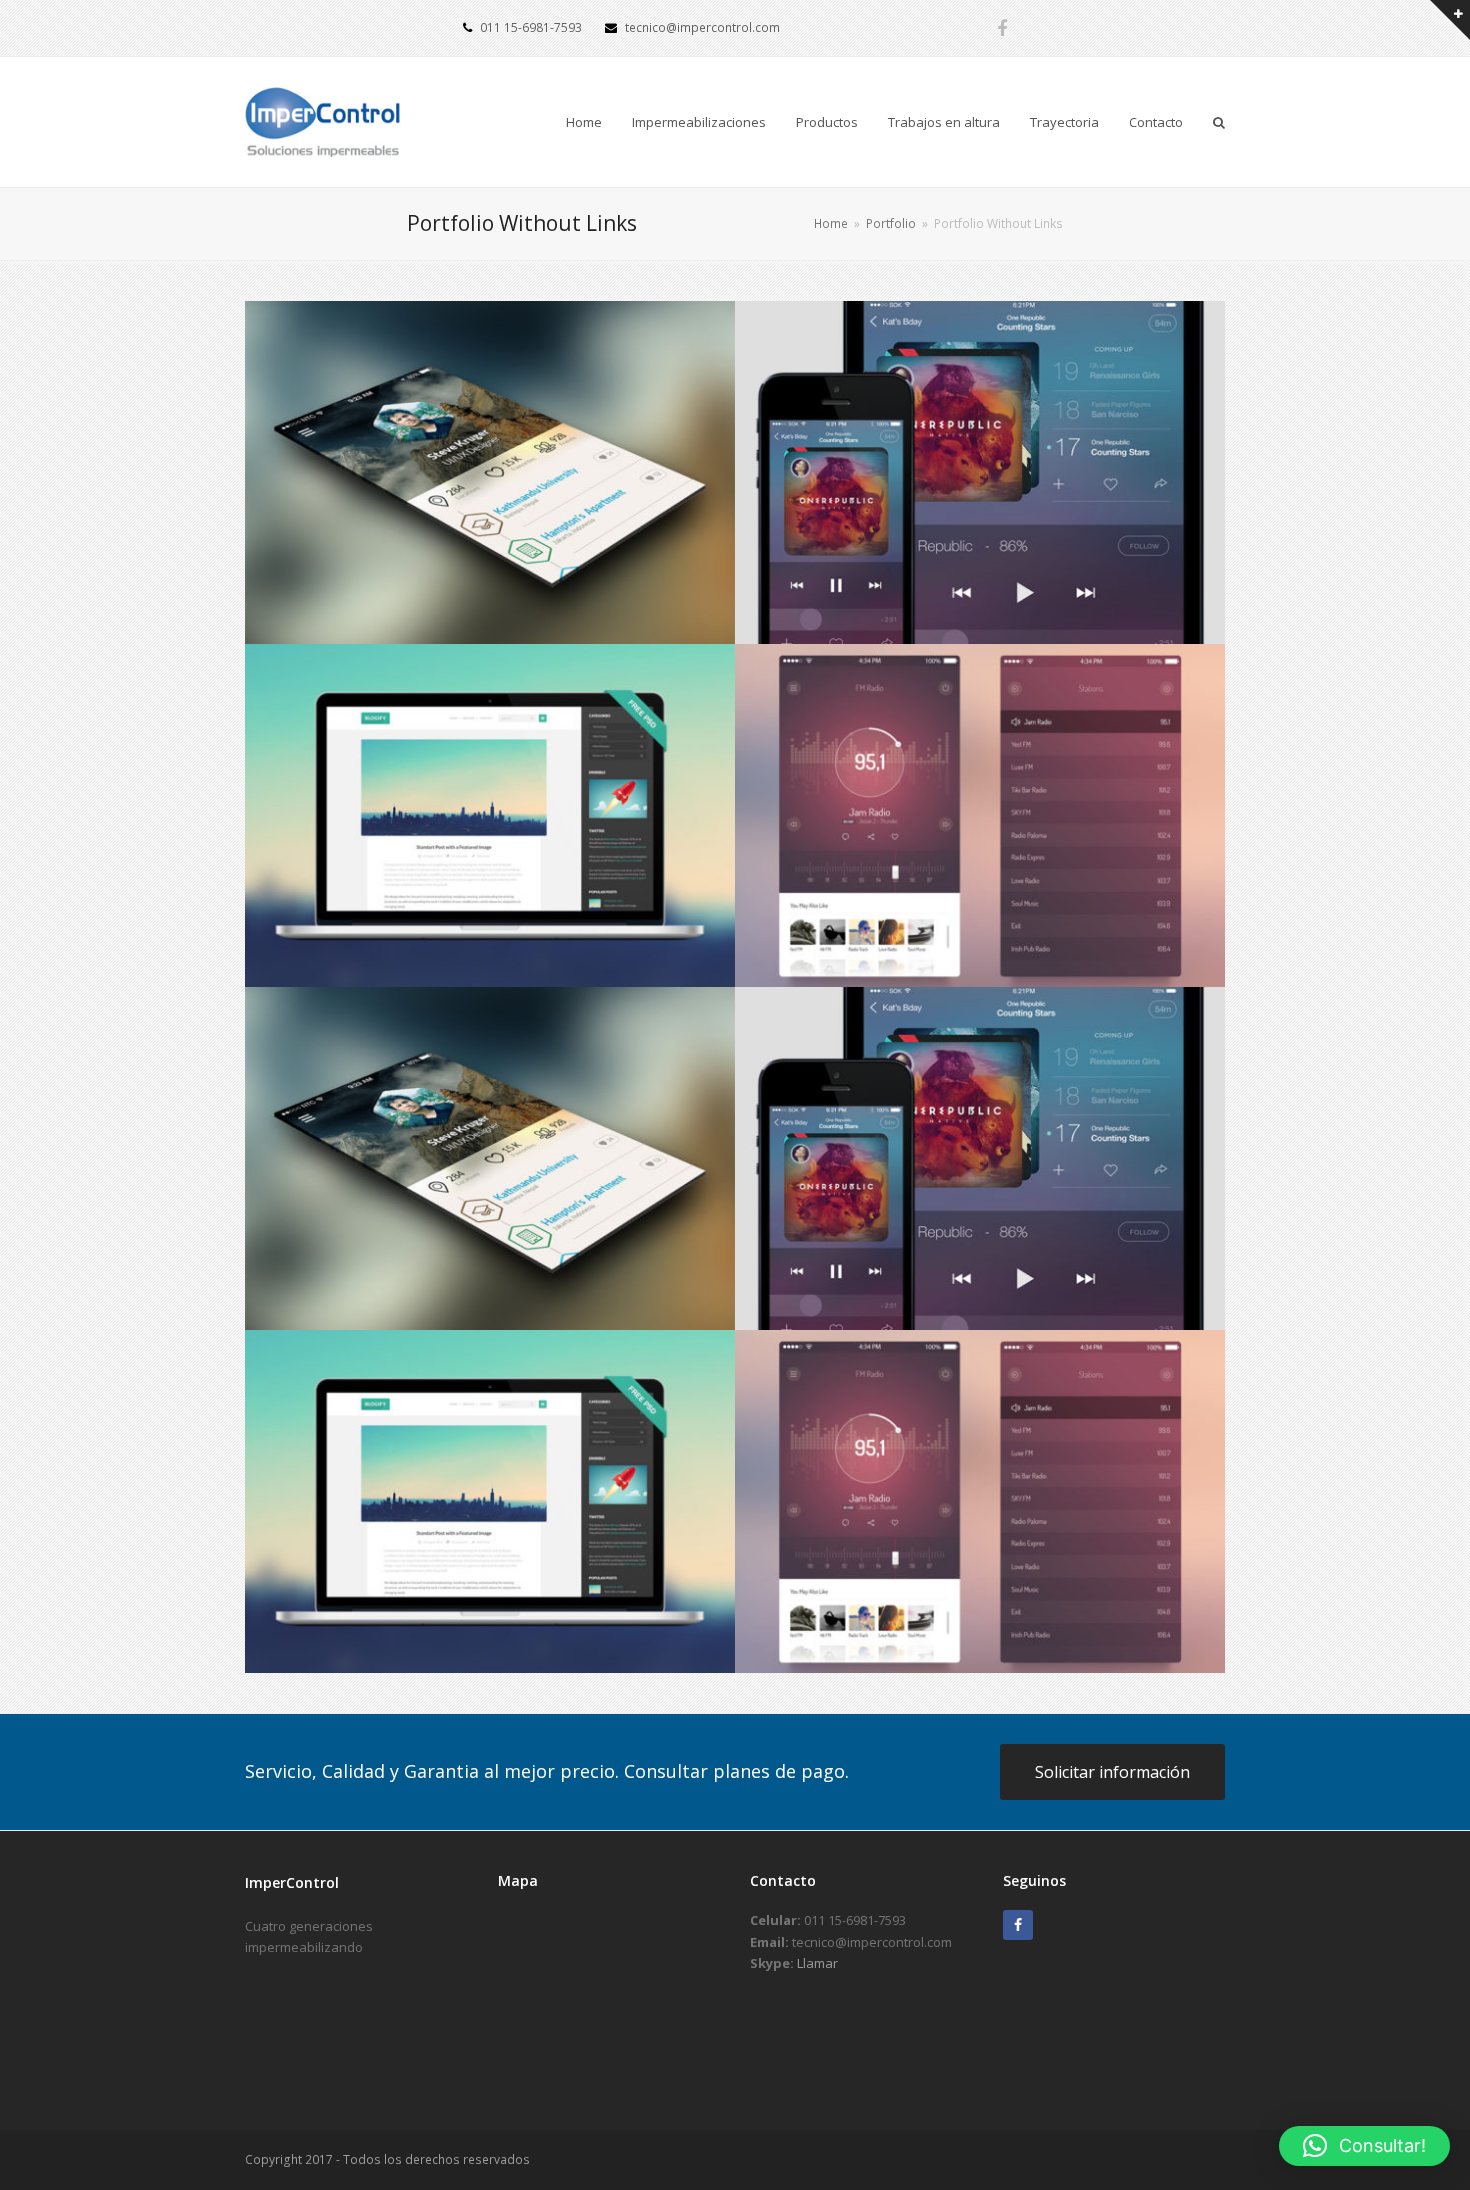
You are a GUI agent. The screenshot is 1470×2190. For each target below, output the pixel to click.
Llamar (817, 1963)
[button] (1364, 2146)
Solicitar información (1112, 1772)
